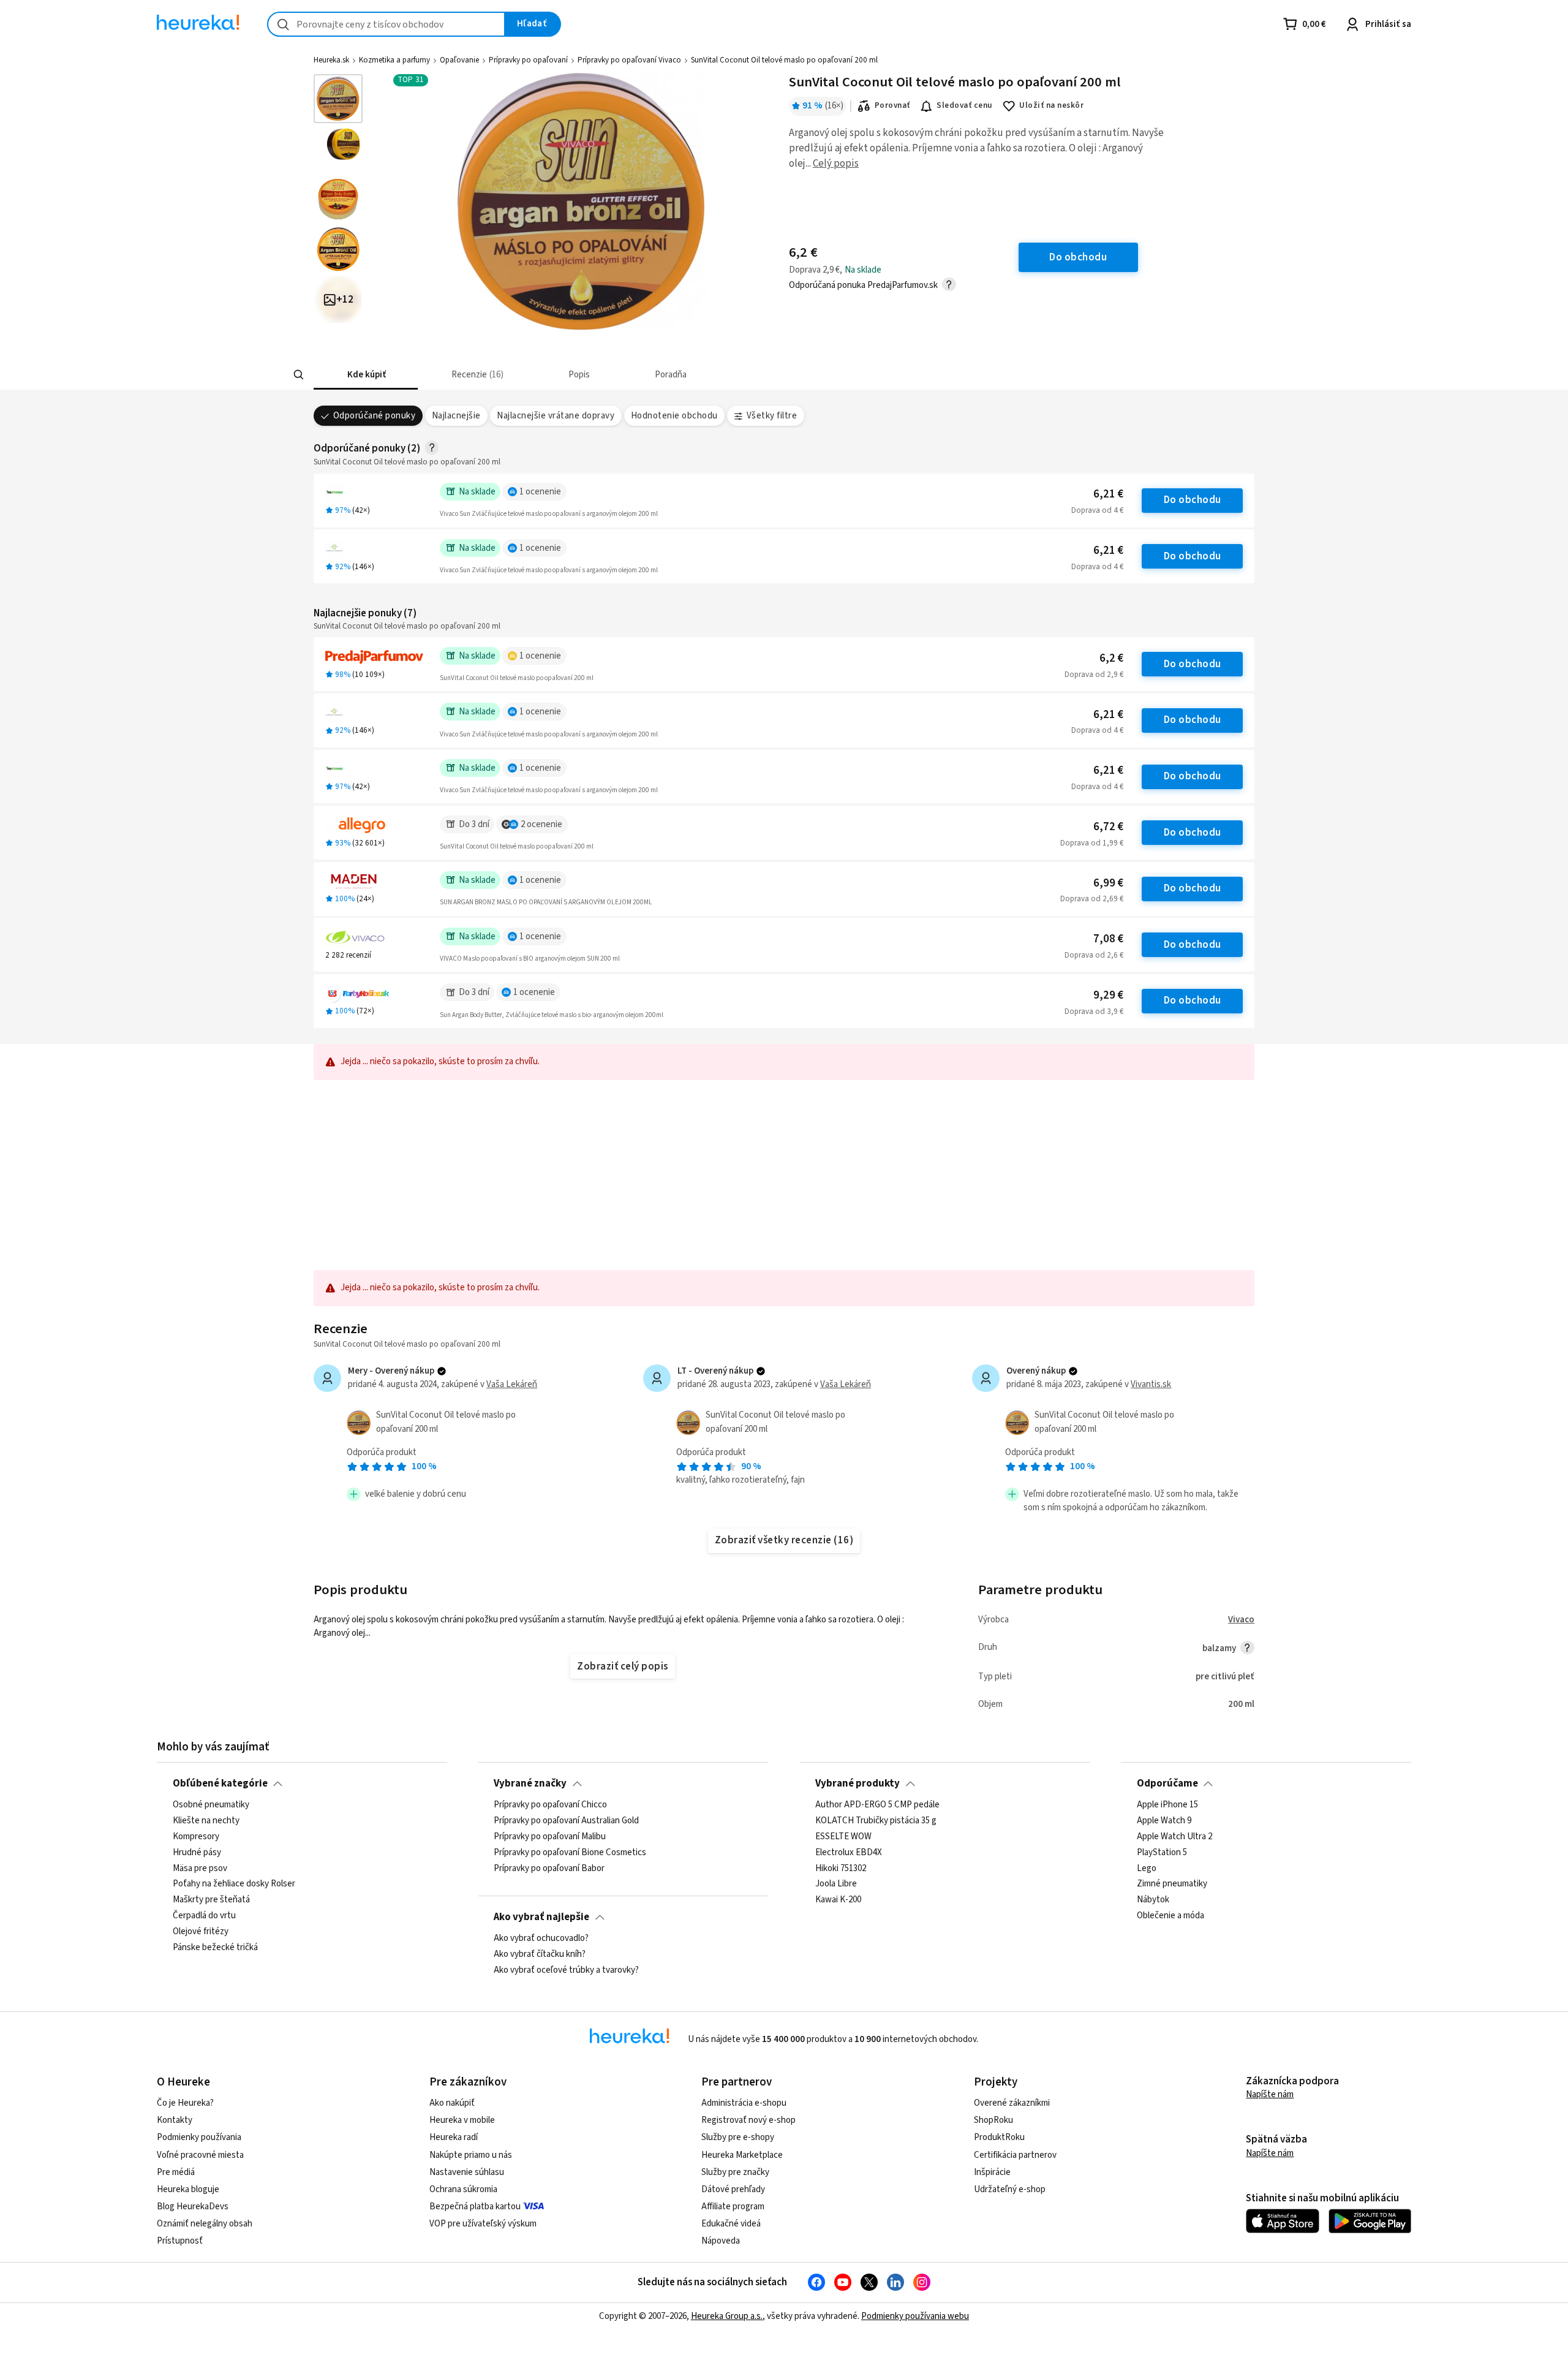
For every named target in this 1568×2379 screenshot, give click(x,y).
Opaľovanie (459, 60)
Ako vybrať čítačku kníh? (540, 1954)
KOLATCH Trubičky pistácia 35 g (876, 1821)
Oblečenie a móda (1170, 1916)
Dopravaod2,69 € (1092, 899)
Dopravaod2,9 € (1094, 675)
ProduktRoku (999, 2137)
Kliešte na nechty (206, 1821)
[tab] (366, 375)
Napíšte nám (1270, 2094)
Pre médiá (176, 2172)
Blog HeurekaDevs (193, 2207)
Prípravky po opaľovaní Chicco (550, 1805)
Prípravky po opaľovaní (528, 60)
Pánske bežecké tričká (215, 1948)
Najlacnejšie (456, 416)
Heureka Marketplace (742, 2155)
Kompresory (196, 1837)
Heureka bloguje (188, 2189)
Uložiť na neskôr (1051, 105)
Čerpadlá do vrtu (204, 1916)
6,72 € (1108, 827)
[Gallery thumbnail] (338, 99)
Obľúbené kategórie (220, 1783)
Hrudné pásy (197, 1853)
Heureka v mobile (462, 2120)
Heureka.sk (331, 60)
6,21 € (1108, 494)
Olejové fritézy (201, 1932)
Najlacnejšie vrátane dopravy (556, 416)
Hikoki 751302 (841, 1869)
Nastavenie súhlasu (467, 2172)
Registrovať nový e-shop (748, 2120)
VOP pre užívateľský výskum (483, 2224)
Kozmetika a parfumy (394, 60)
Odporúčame (1167, 1783)
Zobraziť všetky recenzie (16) (784, 1540)
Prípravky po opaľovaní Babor (549, 1869)
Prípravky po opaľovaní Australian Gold (566, 1821)
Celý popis (836, 164)
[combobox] (386, 24)
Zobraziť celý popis (622, 1666)
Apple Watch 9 (1164, 1821)
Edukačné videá (731, 2224)
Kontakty (175, 2120)
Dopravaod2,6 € (1094, 955)
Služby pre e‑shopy (738, 2137)
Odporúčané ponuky (374, 416)
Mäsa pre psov (200, 1869)
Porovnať (892, 105)
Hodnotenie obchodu (674, 416)
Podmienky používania (199, 2137)
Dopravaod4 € (1097, 510)
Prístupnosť (180, 2241)
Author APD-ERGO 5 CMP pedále (877, 1805)
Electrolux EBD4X (849, 1853)
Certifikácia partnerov (1015, 2155)
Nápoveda (721, 2241)
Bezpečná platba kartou (475, 2207)
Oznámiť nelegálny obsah (205, 2224)
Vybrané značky (530, 1783)
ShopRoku (993, 2120)
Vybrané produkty (858, 1783)
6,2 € (1111, 658)
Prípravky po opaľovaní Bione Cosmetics (570, 1853)
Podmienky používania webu (915, 2316)
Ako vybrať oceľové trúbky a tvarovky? (566, 1970)
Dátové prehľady (733, 2189)
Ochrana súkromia (463, 2189)
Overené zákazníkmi (1012, 2103)
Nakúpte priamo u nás (471, 2155)
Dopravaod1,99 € (1092, 843)
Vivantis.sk (1151, 1384)
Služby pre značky (735, 2172)
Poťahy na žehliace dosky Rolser (234, 1885)
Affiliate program (733, 2207)
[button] (366, 375)
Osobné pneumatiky (211, 1805)
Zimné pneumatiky (1172, 1885)
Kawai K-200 (838, 1901)
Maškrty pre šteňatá (211, 1901)
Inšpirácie (992, 2172)
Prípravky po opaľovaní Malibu (550, 1837)
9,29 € (1108, 995)
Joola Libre (836, 1885)
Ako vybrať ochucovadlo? (541, 1938)
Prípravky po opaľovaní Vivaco (629, 60)
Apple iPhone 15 (1167, 1805)
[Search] (299, 375)
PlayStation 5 (1162, 1853)
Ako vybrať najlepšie (541, 1917)
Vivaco (1241, 1620)
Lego (1147, 1869)
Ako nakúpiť (452, 2103)
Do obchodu (1193, 500)
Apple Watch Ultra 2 (1174, 1837)
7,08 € (1108, 939)
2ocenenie (541, 824)
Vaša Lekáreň (512, 1384)
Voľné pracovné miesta (200, 2155)
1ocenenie (540, 492)
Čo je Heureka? (185, 2103)
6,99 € (1108, 883)
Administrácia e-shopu (744, 2103)
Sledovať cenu (964, 105)
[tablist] (693, 375)
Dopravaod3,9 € (1094, 1012)
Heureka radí (454, 2137)
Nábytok (1153, 1901)
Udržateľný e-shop (1010, 2189)
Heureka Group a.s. (727, 2316)
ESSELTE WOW (843, 1837)
